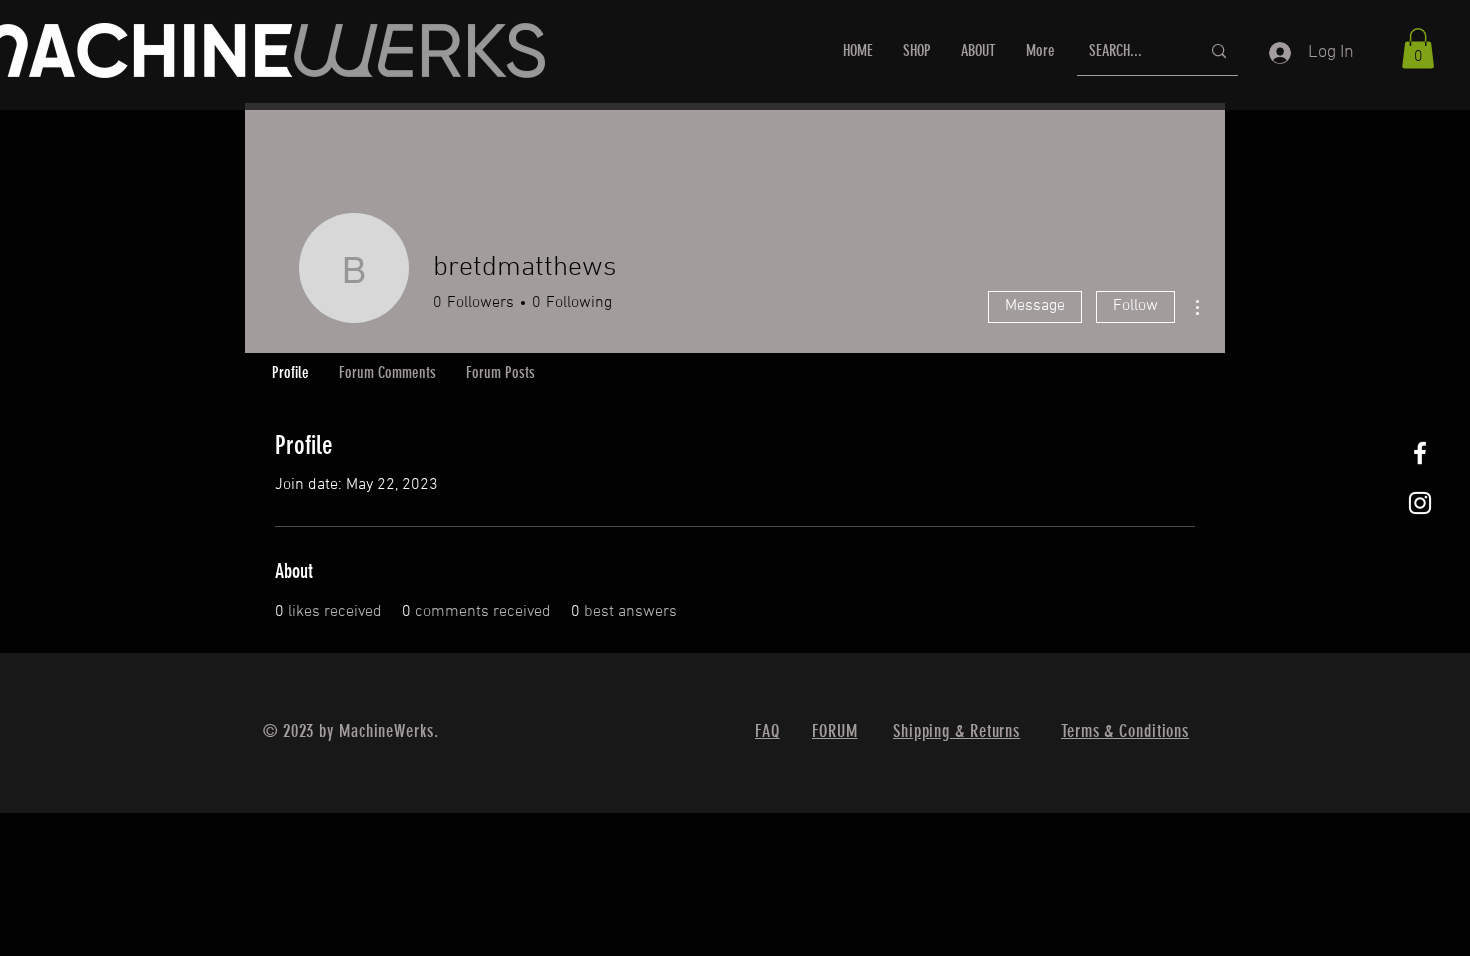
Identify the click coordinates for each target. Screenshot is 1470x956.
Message (1035, 306)
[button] (1418, 48)
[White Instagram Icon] (1420, 503)
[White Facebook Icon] (1420, 453)
